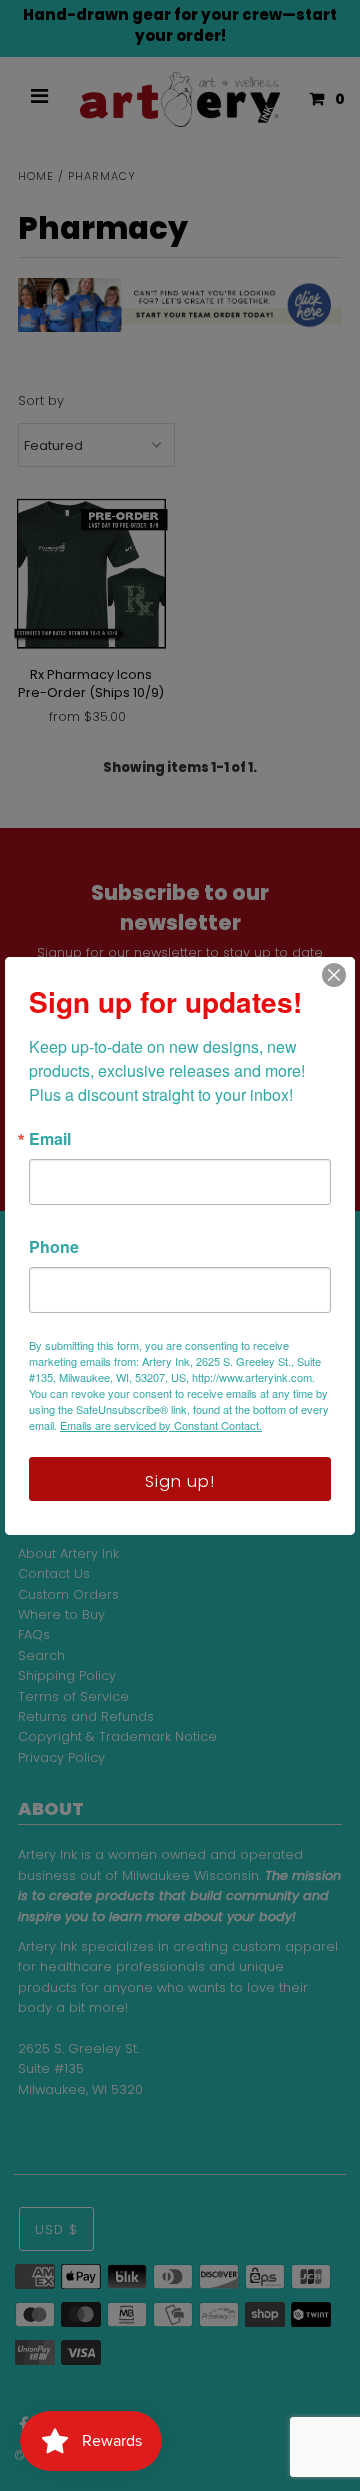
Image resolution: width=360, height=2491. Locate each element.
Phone (54, 1247)
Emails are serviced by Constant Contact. (161, 1425)
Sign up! (180, 1481)
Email (50, 1139)
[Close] (334, 975)
